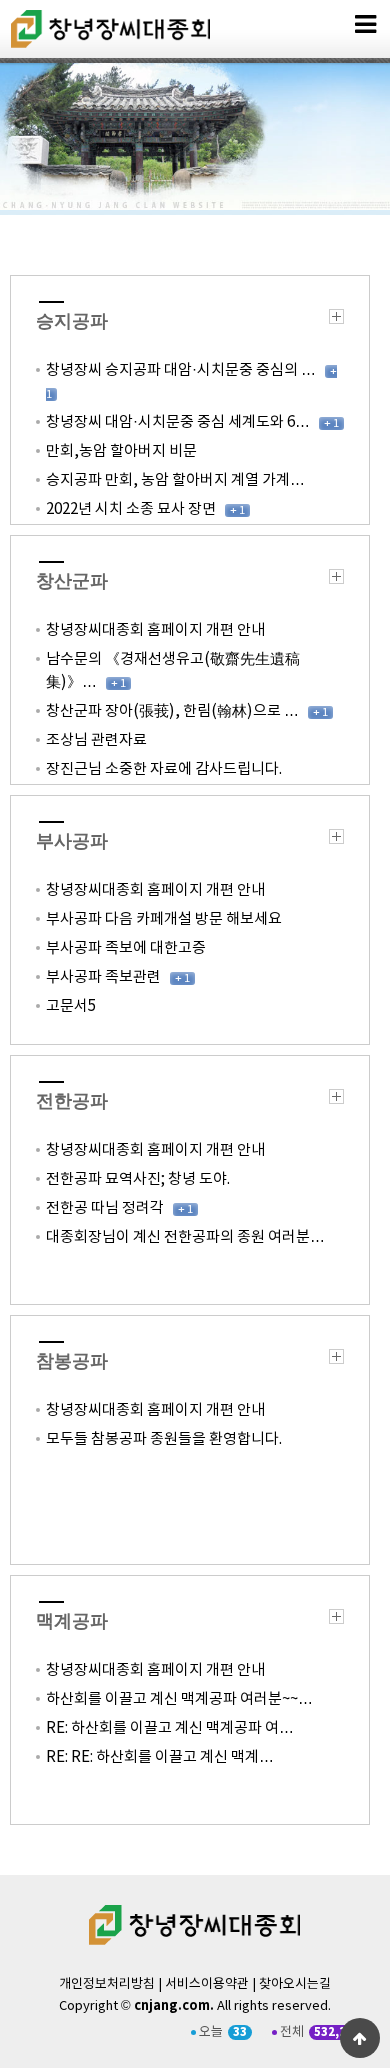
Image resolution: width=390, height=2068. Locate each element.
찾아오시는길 (295, 1984)
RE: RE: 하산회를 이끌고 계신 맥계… (160, 1757)
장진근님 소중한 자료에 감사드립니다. (165, 769)
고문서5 (71, 1006)
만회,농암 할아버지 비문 (121, 451)
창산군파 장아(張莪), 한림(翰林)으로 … (172, 711)
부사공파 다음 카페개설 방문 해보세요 (164, 919)
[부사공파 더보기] (336, 840)
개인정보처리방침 (107, 1984)
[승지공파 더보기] (336, 320)
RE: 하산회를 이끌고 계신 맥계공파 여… (170, 1728)
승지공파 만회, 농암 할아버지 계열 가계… (175, 480)
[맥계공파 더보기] (336, 1620)
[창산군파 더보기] (336, 580)
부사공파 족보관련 (103, 977)
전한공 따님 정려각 (105, 1208)
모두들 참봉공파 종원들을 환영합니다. (165, 1439)
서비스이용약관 (207, 1984)
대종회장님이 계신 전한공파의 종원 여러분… (185, 1237)
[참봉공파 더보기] (336, 1360)
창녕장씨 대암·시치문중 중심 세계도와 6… (178, 422)
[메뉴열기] (365, 24)
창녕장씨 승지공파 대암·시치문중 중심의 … (181, 370)
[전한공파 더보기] (336, 1100)
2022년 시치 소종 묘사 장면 (131, 509)
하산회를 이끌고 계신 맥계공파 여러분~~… (179, 1699)
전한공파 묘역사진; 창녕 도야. (139, 1179)
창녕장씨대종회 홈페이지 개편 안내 (155, 630)
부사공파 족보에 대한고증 (126, 948)
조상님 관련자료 (96, 740)
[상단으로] (360, 2038)
